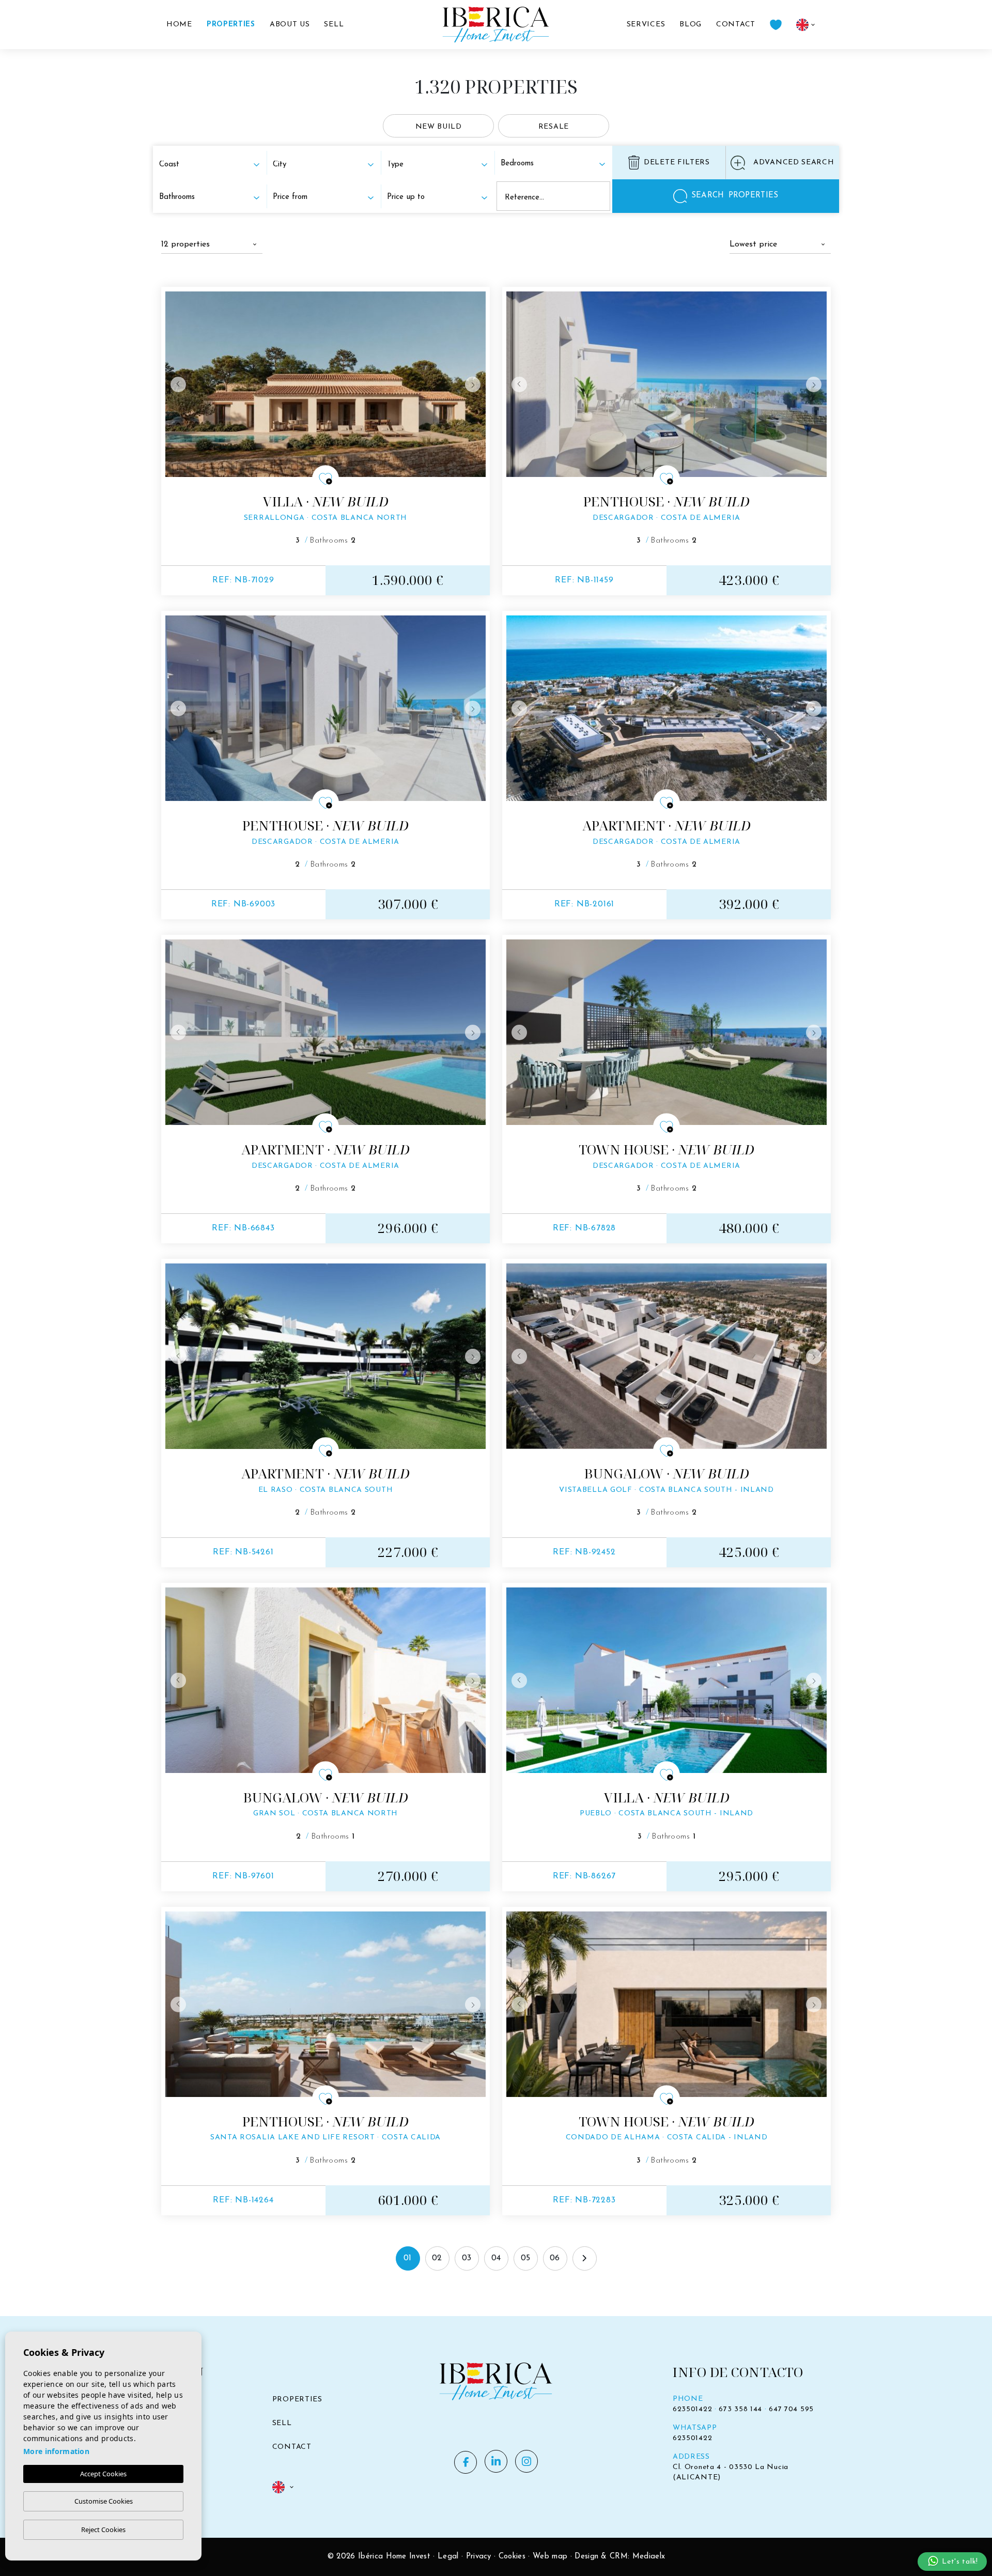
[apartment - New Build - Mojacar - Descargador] (667, 708)
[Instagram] (526, 2461)
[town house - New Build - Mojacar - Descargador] (667, 1032)
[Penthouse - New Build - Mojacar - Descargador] (667, 384)
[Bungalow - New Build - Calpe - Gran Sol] (326, 1680)
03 (467, 2258)
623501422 (692, 2409)
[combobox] (212, 164)
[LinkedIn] (496, 2461)
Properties (231, 25)
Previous (176, 384)
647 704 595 (791, 2409)
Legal (448, 2557)
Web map (550, 2557)
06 (555, 2258)
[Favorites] (776, 25)
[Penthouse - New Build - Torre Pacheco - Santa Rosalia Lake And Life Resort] (326, 2004)
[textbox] (209, 165)
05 (526, 2258)
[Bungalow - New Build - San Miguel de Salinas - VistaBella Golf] (667, 1356)
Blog (691, 25)
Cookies (512, 2557)
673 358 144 (740, 2409)
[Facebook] (466, 2462)
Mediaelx (649, 2557)
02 (437, 2258)
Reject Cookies (103, 2529)
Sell (334, 25)
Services (646, 25)
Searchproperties (735, 196)
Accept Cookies (103, 2474)
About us (290, 25)
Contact (736, 25)
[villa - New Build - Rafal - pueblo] (667, 1680)
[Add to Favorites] (326, 479)
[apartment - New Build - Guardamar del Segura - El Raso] (326, 1356)
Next (475, 384)
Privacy (479, 2557)
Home (179, 25)
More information (56, 2451)
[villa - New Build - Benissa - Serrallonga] (326, 384)
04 (496, 2258)
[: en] (283, 2486)
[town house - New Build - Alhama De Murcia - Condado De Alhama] (667, 2004)
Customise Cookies (104, 2501)
